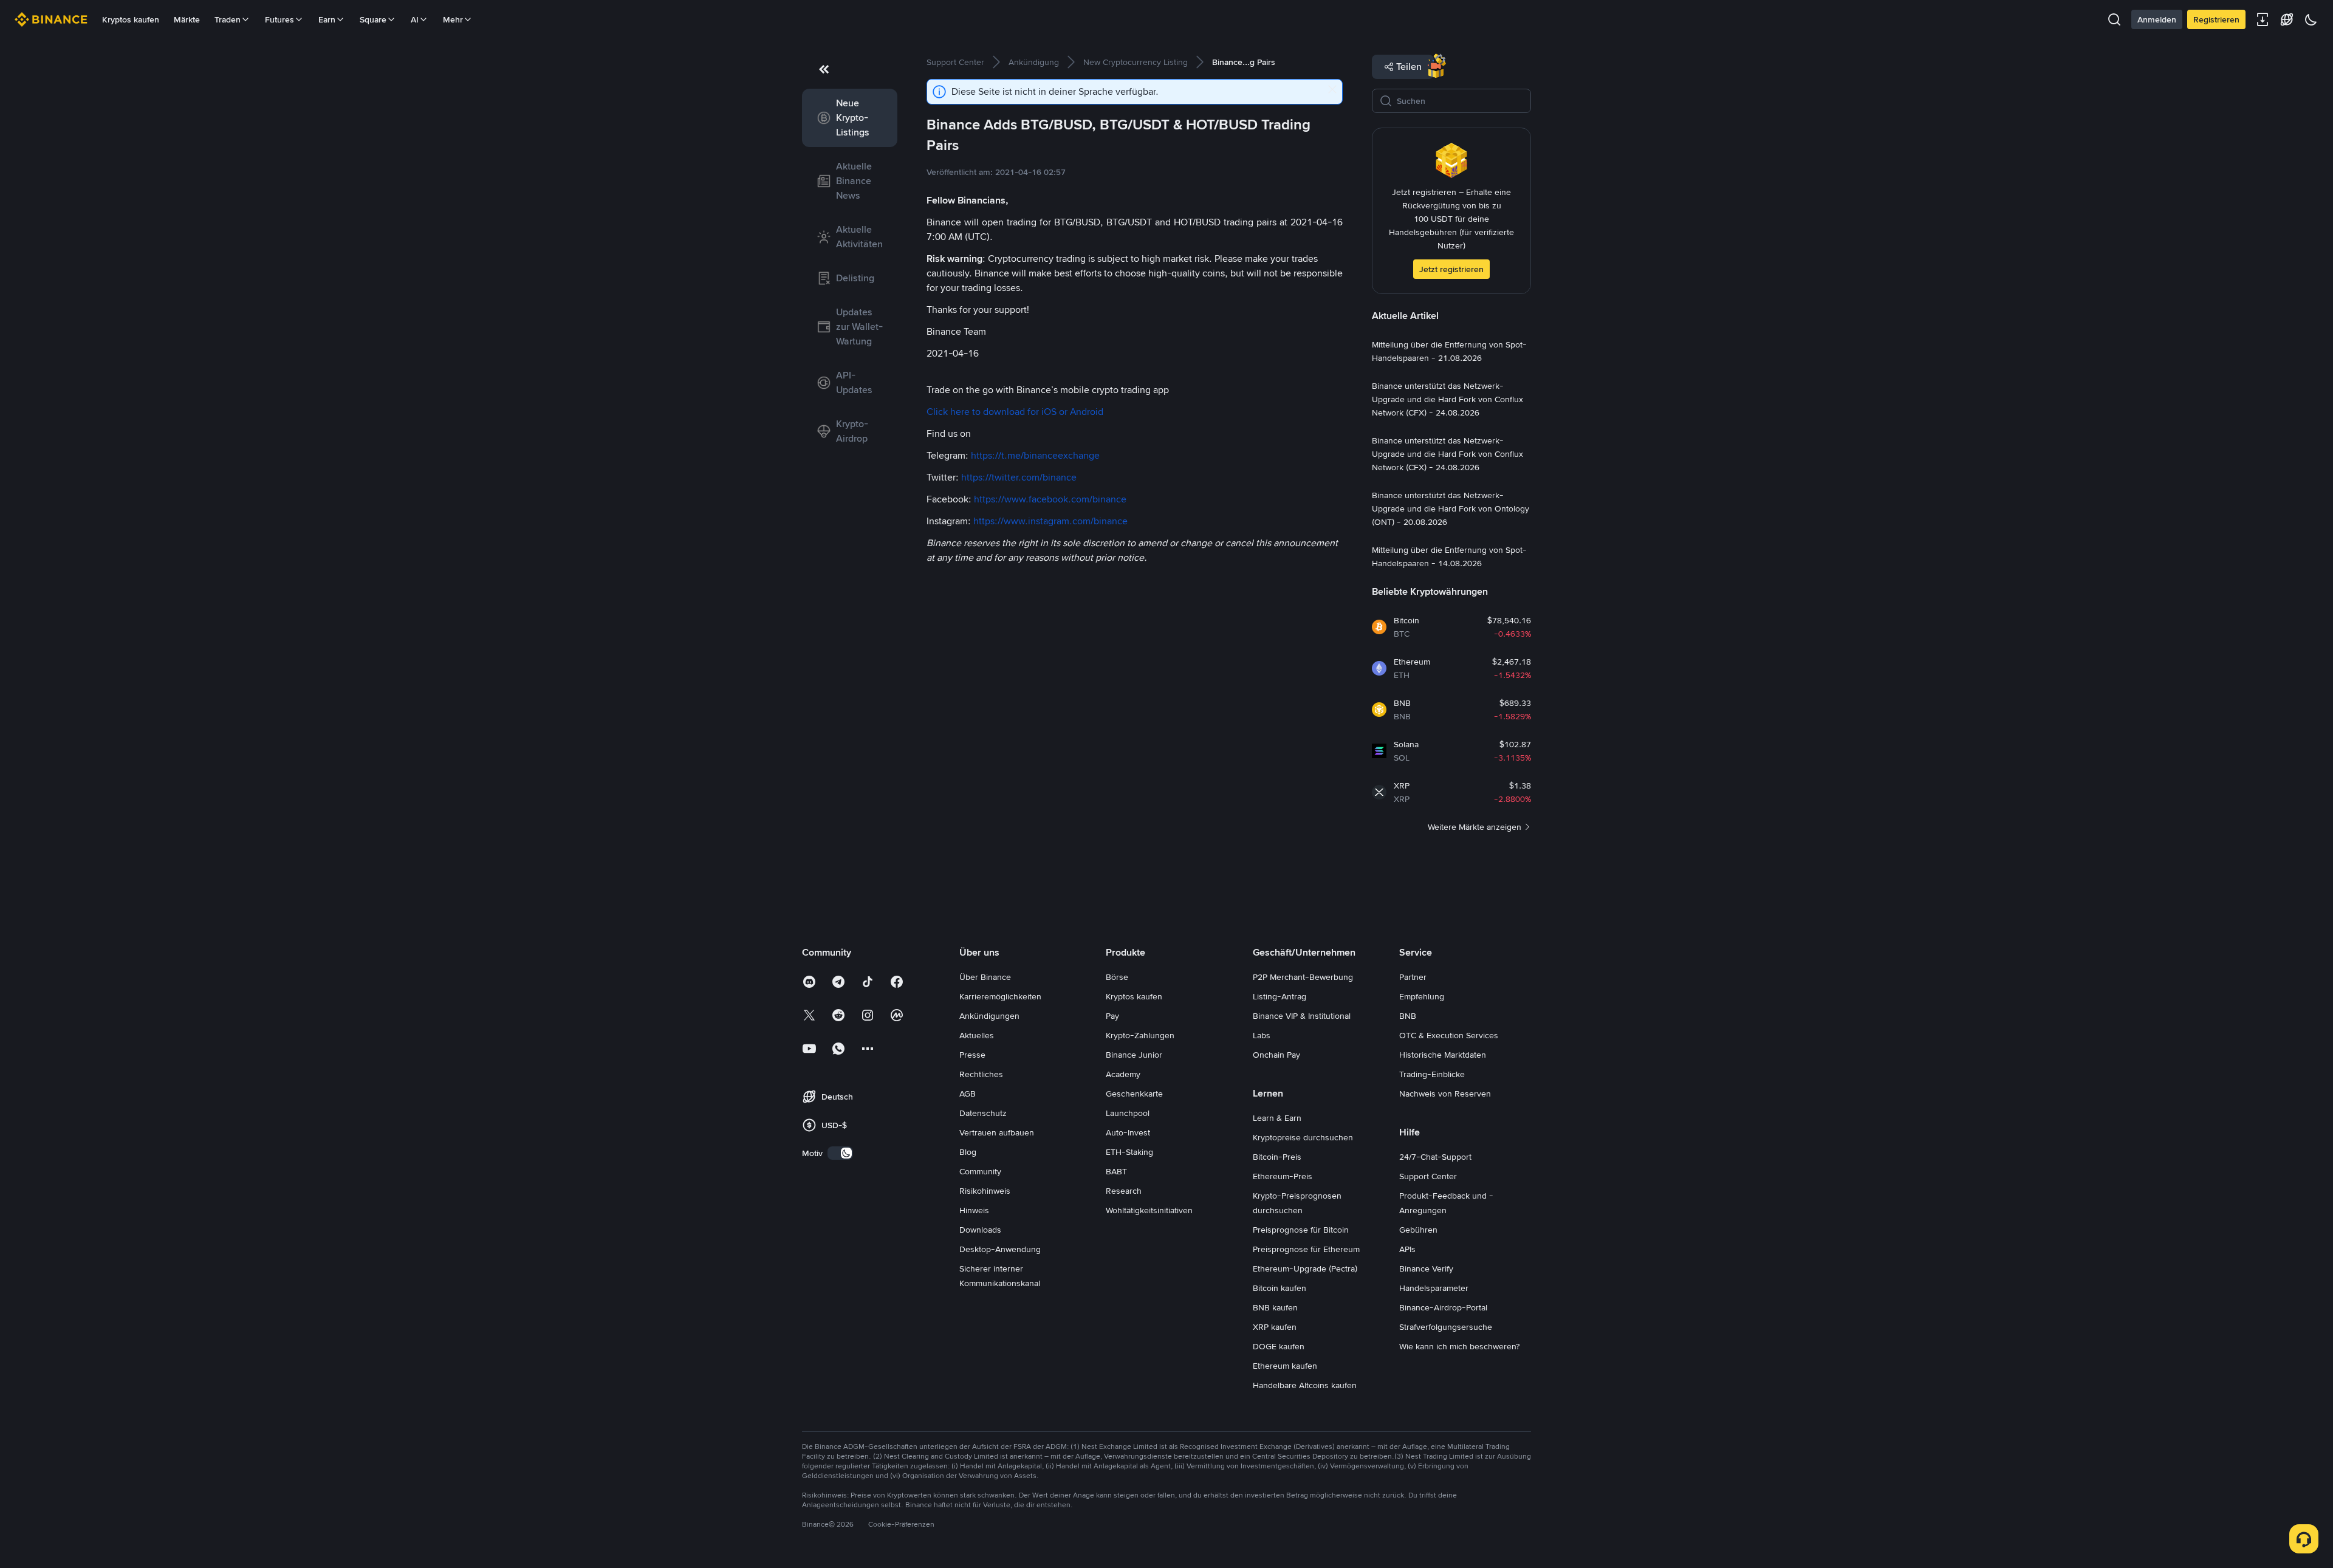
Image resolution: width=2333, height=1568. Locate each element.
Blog (968, 1152)
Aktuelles (977, 1035)
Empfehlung (1422, 996)
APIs (1407, 1249)
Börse (1117, 977)
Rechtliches (981, 1074)
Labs (1262, 1035)
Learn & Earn (1277, 1118)
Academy (1123, 1074)
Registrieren (2216, 19)
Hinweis (974, 1210)
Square (373, 19)
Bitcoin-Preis (1277, 1157)
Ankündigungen (989, 1016)
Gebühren (1418, 1230)
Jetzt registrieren (1451, 269)
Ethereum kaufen (1285, 1366)
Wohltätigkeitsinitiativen (1149, 1210)
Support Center (1428, 1176)
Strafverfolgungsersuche (1446, 1327)
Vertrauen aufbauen (997, 1132)
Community (980, 1171)
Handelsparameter (1434, 1288)
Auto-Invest (1128, 1132)
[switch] (840, 1153)
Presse (972, 1055)
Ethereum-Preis (1283, 1176)
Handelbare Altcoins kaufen (1305, 1385)
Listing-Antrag (1280, 996)
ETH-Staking (1129, 1152)
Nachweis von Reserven (1445, 1094)
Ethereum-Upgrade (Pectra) (1305, 1268)
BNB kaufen (1275, 1307)
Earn (327, 19)
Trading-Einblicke (1432, 1074)
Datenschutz (983, 1113)
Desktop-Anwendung (1000, 1249)
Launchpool (1128, 1113)
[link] (850, 118)
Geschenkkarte (1134, 1094)
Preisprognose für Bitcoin (1301, 1230)
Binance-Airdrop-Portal (1443, 1307)
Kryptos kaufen (131, 19)
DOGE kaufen (1279, 1346)
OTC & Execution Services (1449, 1035)
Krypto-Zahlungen (1140, 1035)
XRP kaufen (1275, 1327)
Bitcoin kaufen (1280, 1288)
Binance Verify (1426, 1268)
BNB (1408, 1016)
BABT (1116, 1171)
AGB (968, 1094)
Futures (279, 19)
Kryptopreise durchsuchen (1303, 1137)
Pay (1112, 1016)
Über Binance (985, 977)
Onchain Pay (1276, 1055)
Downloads (980, 1230)
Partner (1413, 977)
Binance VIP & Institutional (1302, 1016)
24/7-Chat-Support (1435, 1157)
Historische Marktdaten (1443, 1055)
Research (1124, 1191)
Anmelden (2157, 19)
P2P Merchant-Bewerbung (1303, 977)
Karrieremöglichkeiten (1000, 996)
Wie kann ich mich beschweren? (1459, 1346)
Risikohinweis (985, 1191)
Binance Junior (1134, 1055)
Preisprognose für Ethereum (1306, 1249)
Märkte (187, 19)
